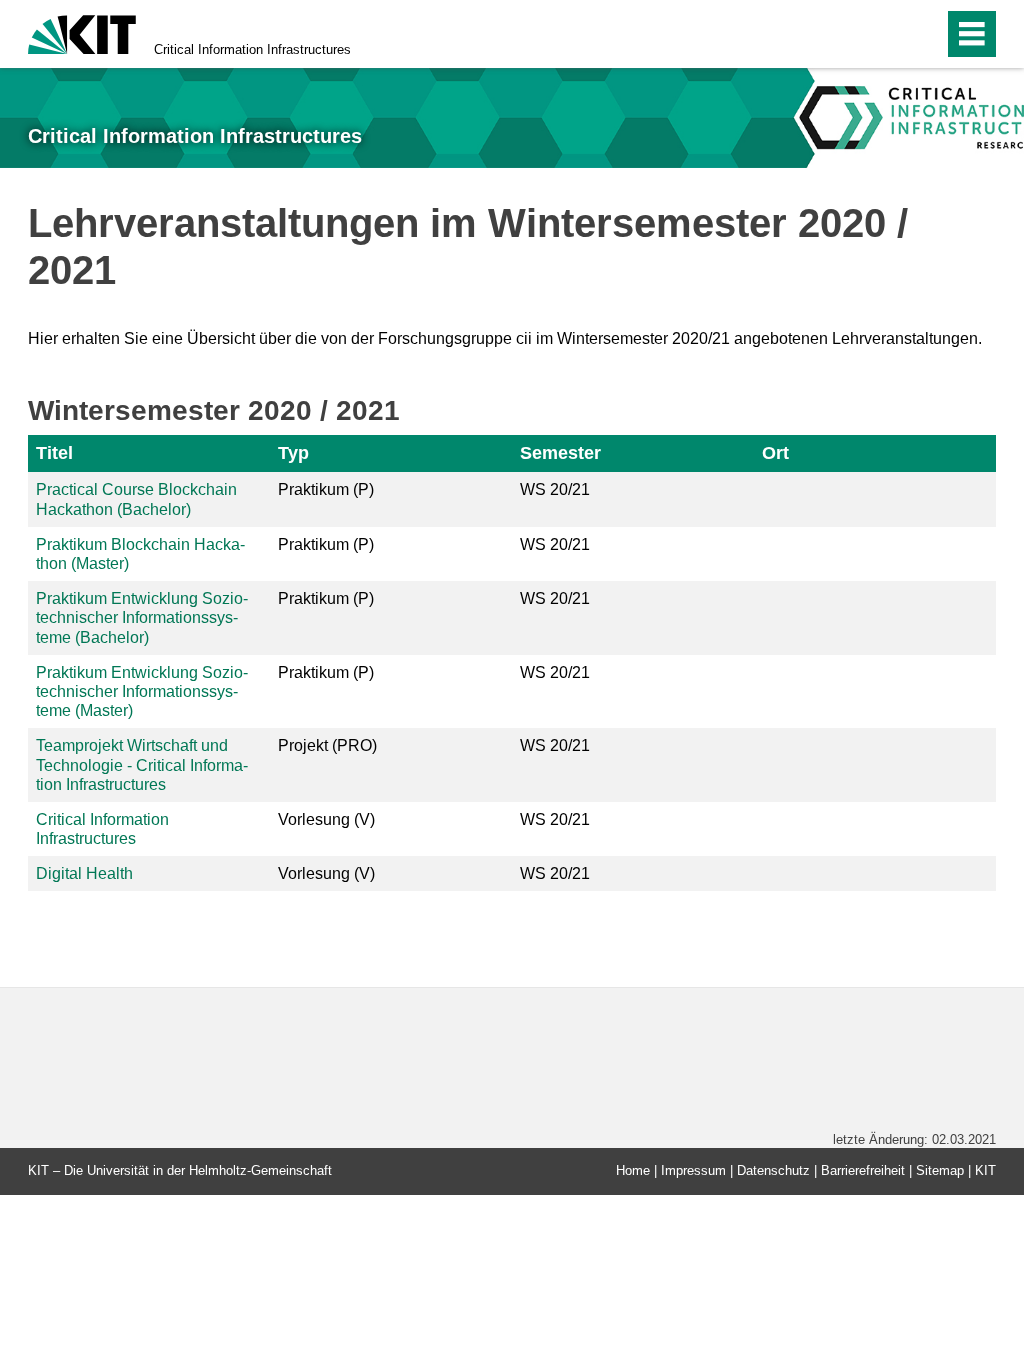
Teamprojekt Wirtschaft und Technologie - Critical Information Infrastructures (142, 764)
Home (633, 1170)
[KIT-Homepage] (82, 32)
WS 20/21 (555, 489)
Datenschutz (773, 1170)
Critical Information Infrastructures (252, 49)
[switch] (885, 34)
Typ (293, 453)
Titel (54, 453)
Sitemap (940, 1170)
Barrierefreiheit (863, 1170)
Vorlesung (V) (326, 819)
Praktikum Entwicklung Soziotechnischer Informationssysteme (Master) (142, 691)
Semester (560, 453)
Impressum (693, 1170)
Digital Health (84, 873)
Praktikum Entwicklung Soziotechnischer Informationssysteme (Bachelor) (142, 617)
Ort (775, 453)
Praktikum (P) (326, 489)
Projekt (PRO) (327, 745)
